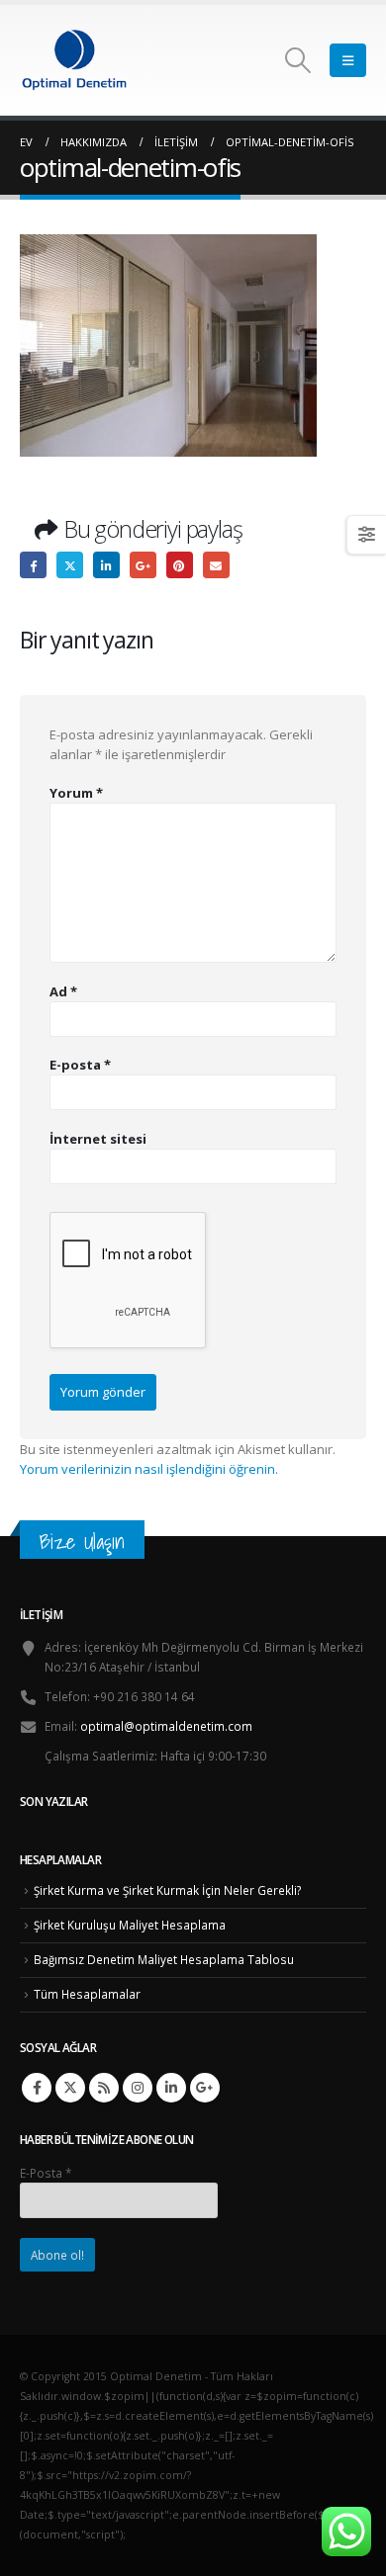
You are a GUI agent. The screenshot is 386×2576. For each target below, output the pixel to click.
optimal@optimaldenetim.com (166, 1726)
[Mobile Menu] (348, 60)
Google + (143, 565)
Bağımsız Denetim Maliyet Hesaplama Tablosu (164, 1959)
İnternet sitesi (98, 1139)
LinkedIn (106, 565)
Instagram (138, 2088)
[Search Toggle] (298, 60)
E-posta (216, 565)
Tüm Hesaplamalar (87, 1994)
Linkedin (171, 2088)
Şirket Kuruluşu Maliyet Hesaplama (130, 1925)
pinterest (180, 565)
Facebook (33, 565)
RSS (104, 2088)
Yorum (76, 793)
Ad (63, 991)
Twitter (70, 565)
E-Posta (46, 2173)
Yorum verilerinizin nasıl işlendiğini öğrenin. (149, 1469)
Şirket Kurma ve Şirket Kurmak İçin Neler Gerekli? (167, 1890)
